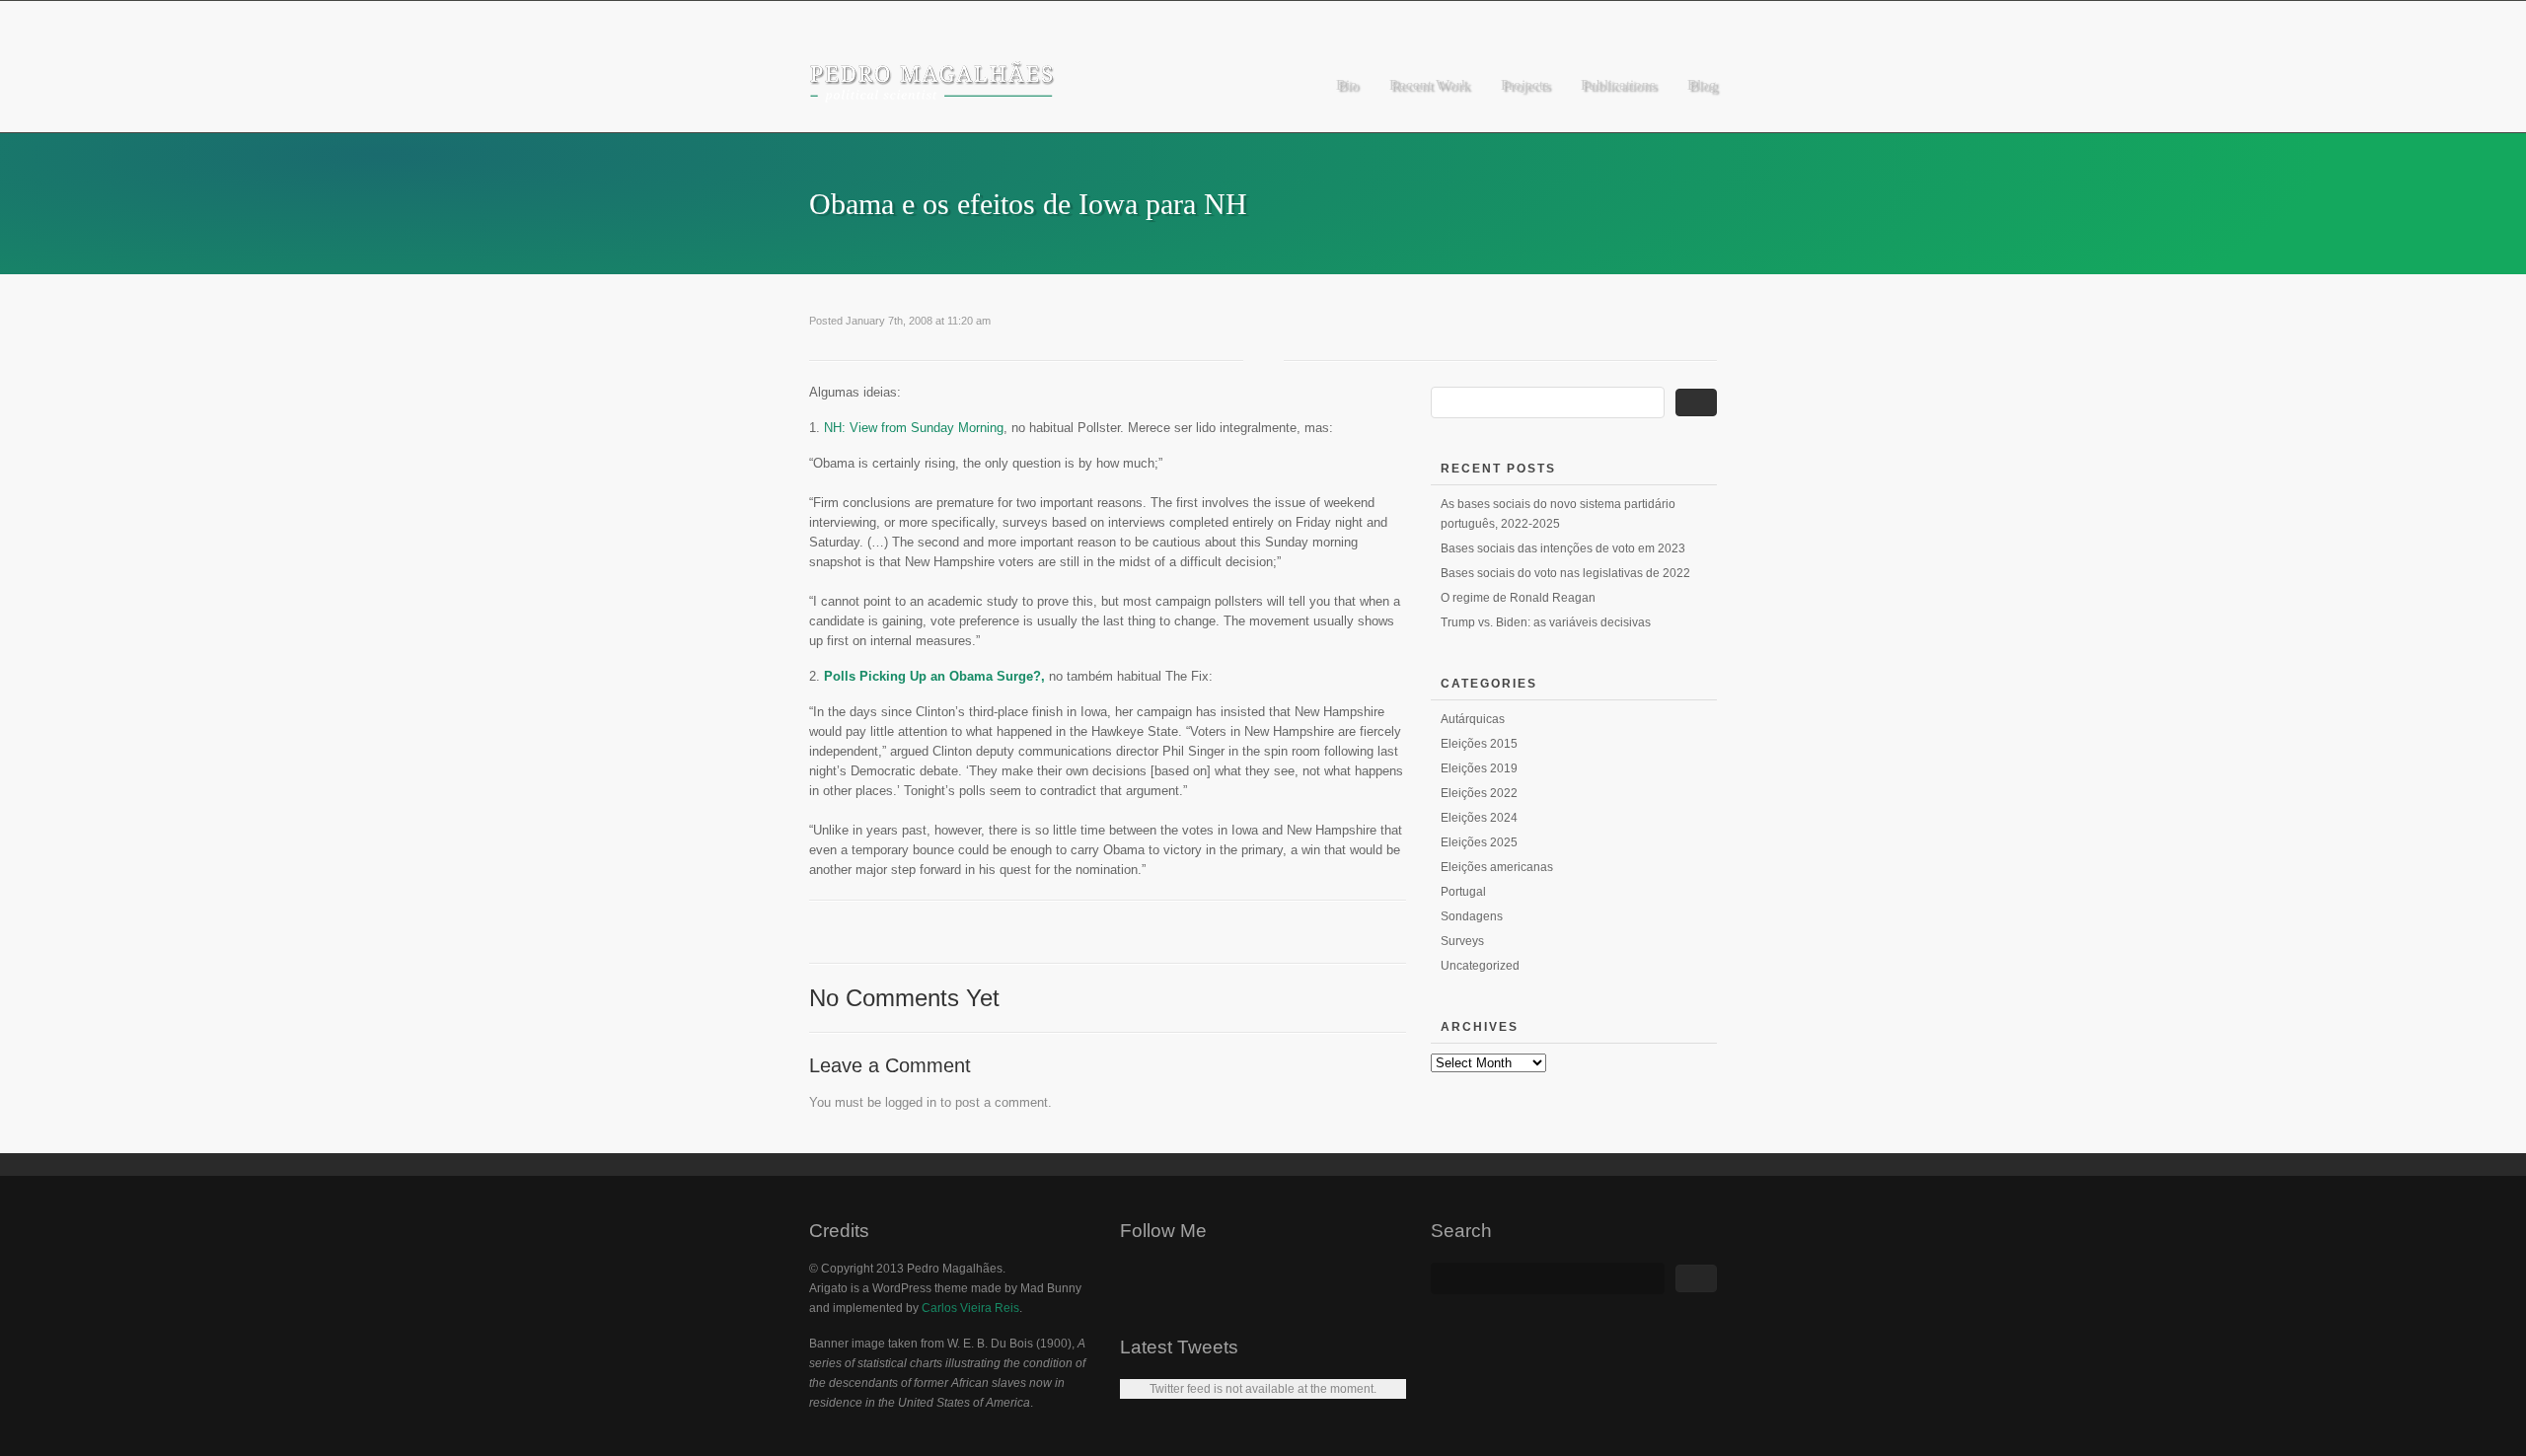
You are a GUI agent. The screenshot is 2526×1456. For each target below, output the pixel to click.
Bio (1347, 85)
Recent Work (1429, 85)
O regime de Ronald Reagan (1518, 598)
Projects (1525, 85)
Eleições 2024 (1479, 818)
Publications (1618, 85)
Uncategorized (1480, 966)
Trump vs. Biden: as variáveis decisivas (1546, 622)
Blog (1702, 85)
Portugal (1463, 892)
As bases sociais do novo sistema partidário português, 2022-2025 (1558, 514)
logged (904, 1102)
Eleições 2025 (1479, 842)
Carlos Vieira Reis (970, 1308)
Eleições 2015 (1479, 744)
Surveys (1462, 941)
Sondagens (1472, 916)
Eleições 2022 (1479, 793)
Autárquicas (1473, 719)
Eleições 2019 (1479, 768)
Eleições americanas (1497, 867)
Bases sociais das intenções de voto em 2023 (1563, 548)
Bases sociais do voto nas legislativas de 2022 (1565, 573)
